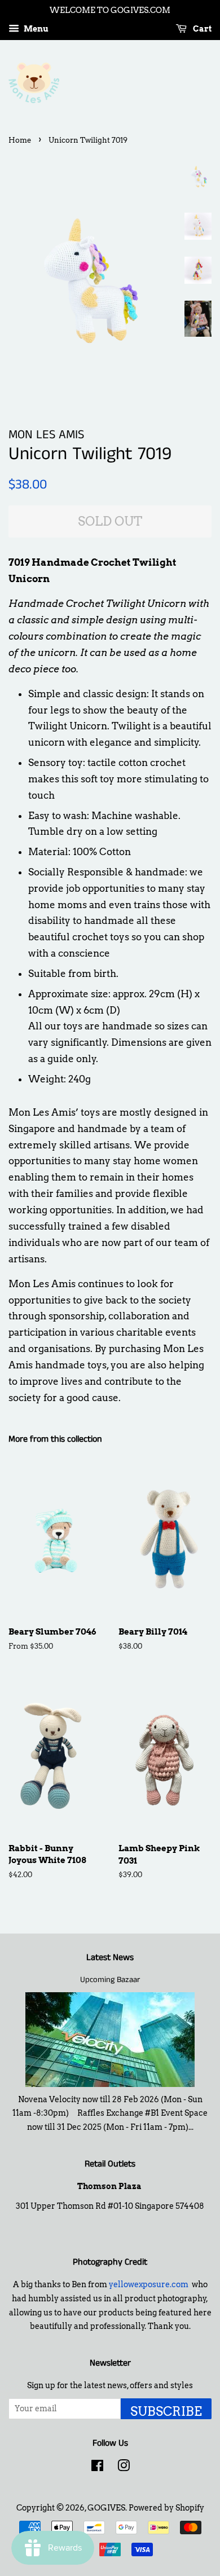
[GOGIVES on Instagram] (124, 2468)
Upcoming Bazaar (110, 1980)
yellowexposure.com (149, 2284)
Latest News (110, 1958)
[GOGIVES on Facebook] (97, 2468)
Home (20, 140)
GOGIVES (106, 2508)
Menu (35, 29)
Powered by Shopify (166, 2508)
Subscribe (166, 2411)
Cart (201, 29)
